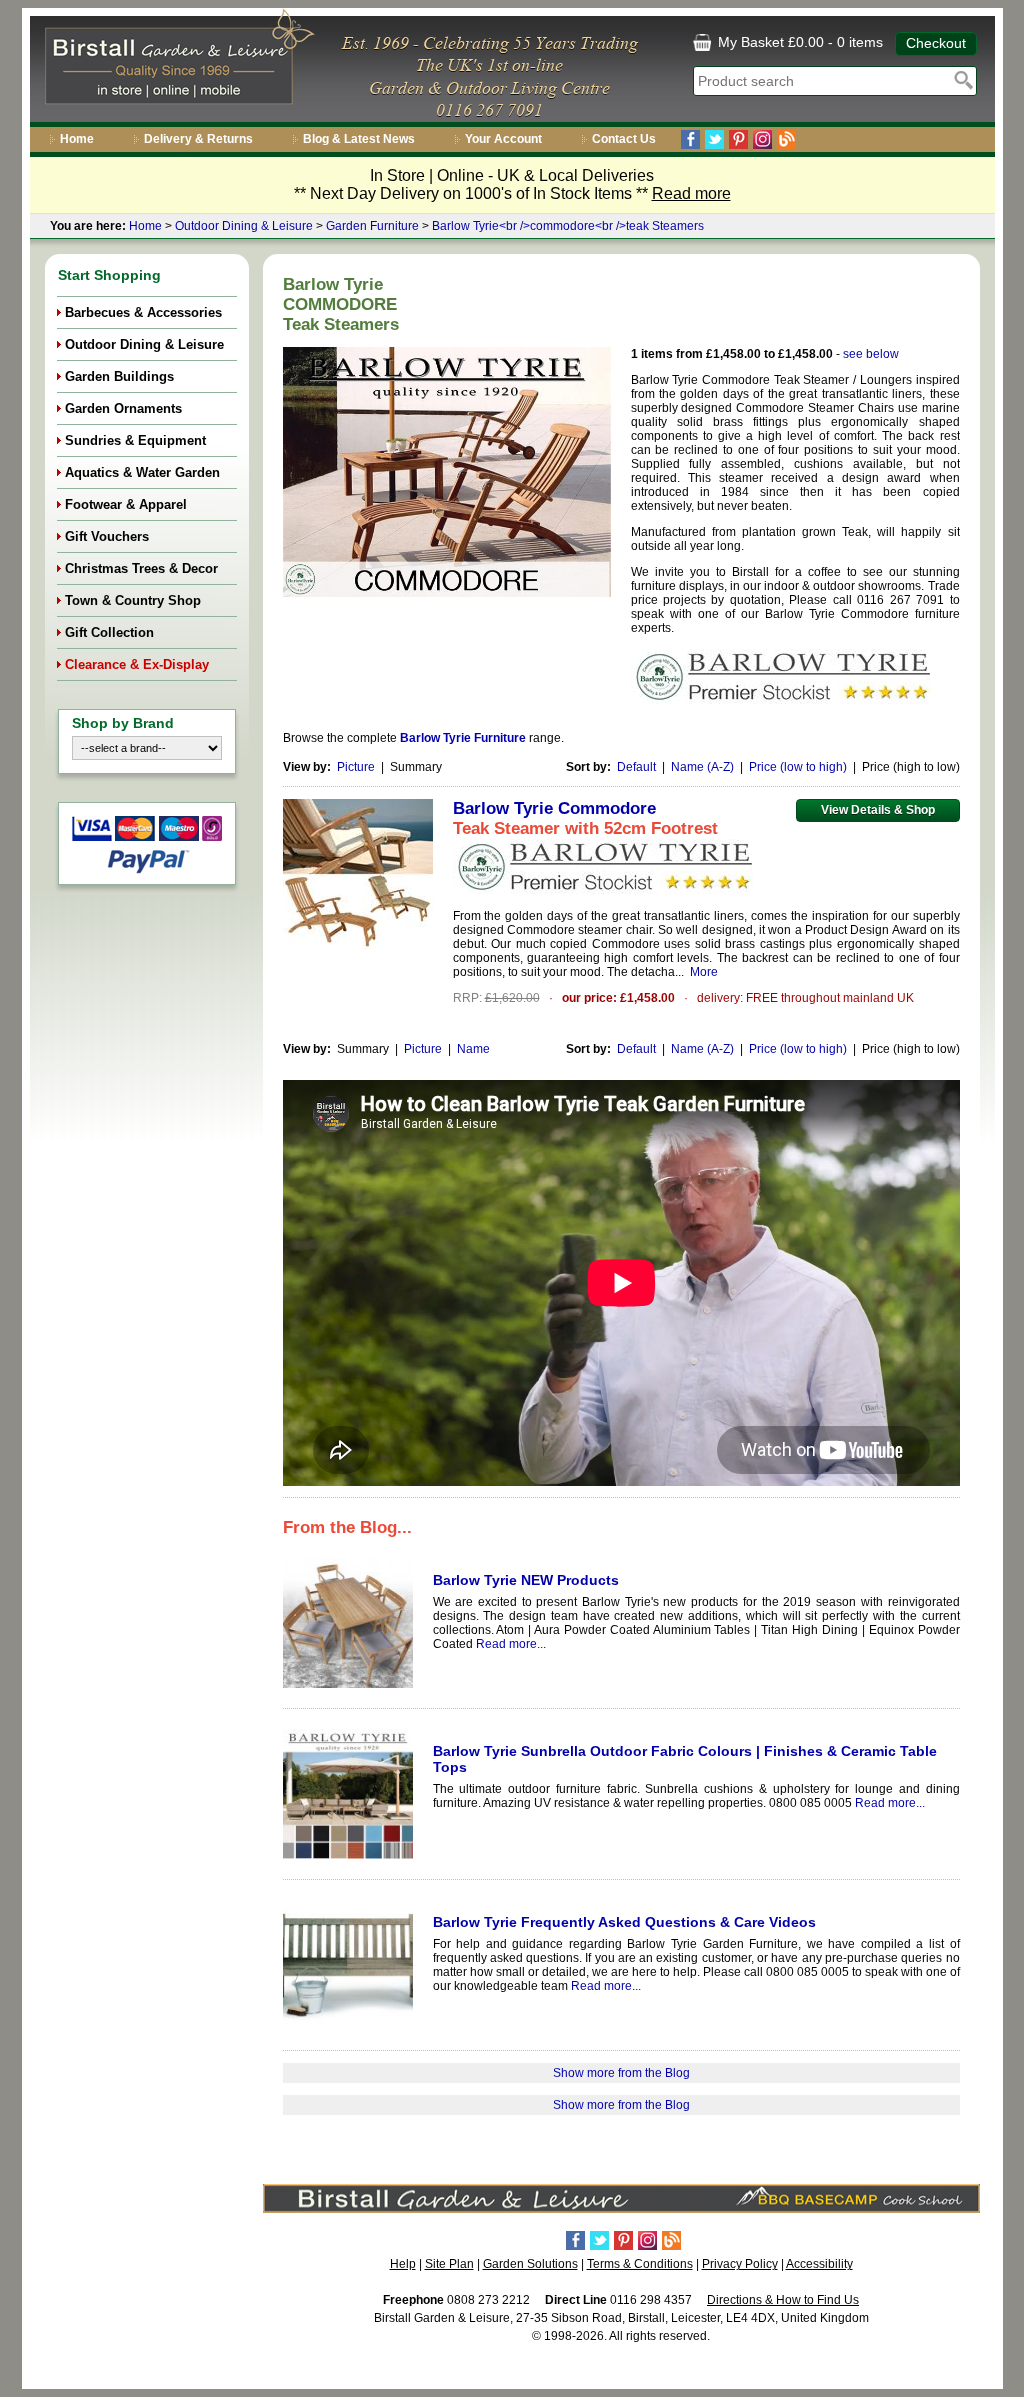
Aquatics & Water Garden (142, 472)
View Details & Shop (878, 810)
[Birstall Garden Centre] (176, 61)
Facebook (690, 139)
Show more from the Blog (621, 2073)
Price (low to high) (798, 767)
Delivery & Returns (198, 139)
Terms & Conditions (640, 2264)
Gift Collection (109, 632)
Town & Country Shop (133, 600)
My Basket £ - (798, 42)
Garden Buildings (119, 376)
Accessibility (819, 2264)
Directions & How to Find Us (783, 2300)
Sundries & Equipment (135, 440)
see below (871, 354)
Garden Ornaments (123, 408)
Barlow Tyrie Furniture (463, 738)
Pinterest (738, 139)
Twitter (714, 139)
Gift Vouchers (107, 536)
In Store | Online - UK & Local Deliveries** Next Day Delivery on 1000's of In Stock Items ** (512, 184)
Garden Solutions (530, 2264)
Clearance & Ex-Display (137, 664)
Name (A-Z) (702, 767)
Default (636, 767)
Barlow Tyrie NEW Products (526, 1580)
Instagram (762, 139)
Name (473, 1049)
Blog (786, 139)
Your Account (503, 139)
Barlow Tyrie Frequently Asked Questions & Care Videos (624, 1922)
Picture (356, 767)
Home (77, 139)
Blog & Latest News (359, 139)
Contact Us (624, 139)
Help (403, 2264)
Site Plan (449, 2264)
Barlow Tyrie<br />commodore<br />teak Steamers (568, 226)
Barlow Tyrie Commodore (554, 808)
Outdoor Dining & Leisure (244, 226)
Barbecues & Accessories (143, 312)
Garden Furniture (372, 226)
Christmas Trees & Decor (141, 568)
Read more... (511, 1644)
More (704, 972)
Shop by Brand (123, 723)
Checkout (936, 43)
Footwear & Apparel (126, 504)
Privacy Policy (740, 2264)
